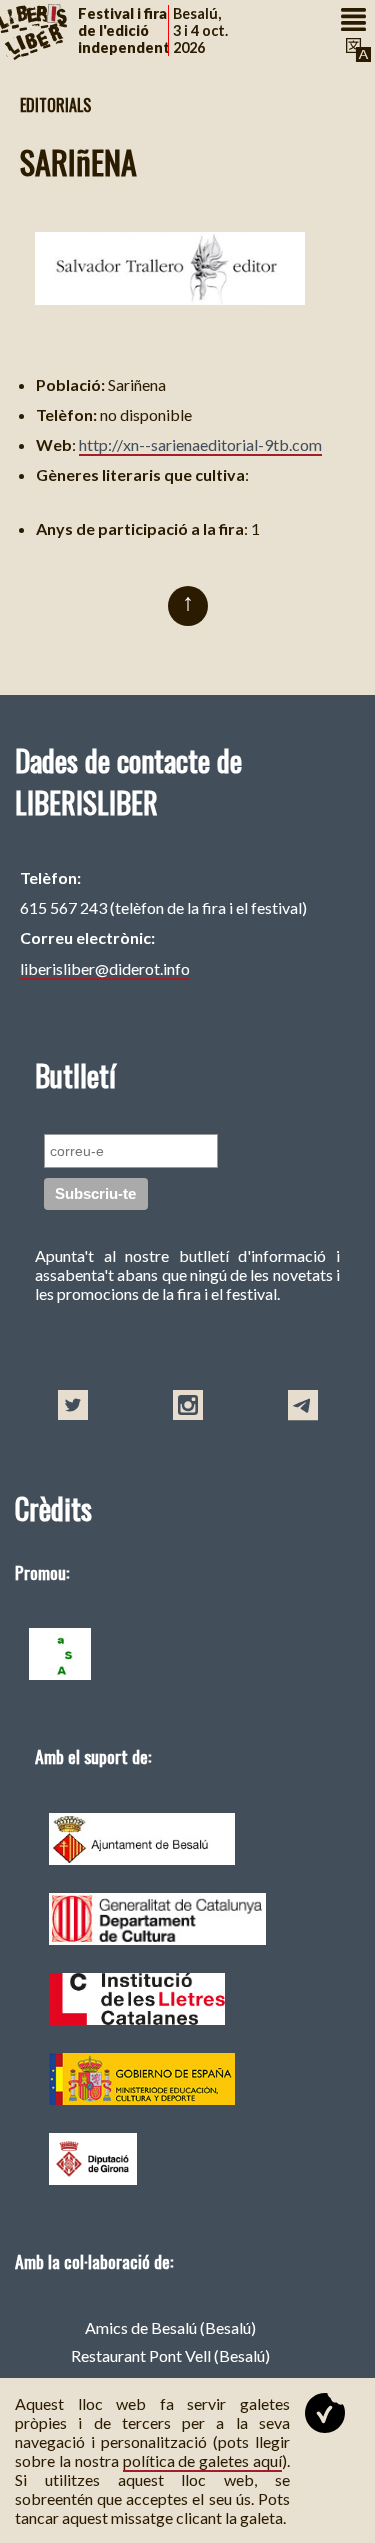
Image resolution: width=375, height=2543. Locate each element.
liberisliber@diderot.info (105, 968)
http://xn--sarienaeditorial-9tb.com (200, 444)
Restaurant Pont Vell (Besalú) (170, 2355)
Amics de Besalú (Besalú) (170, 2327)
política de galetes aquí (203, 2460)
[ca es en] (356, 50)
